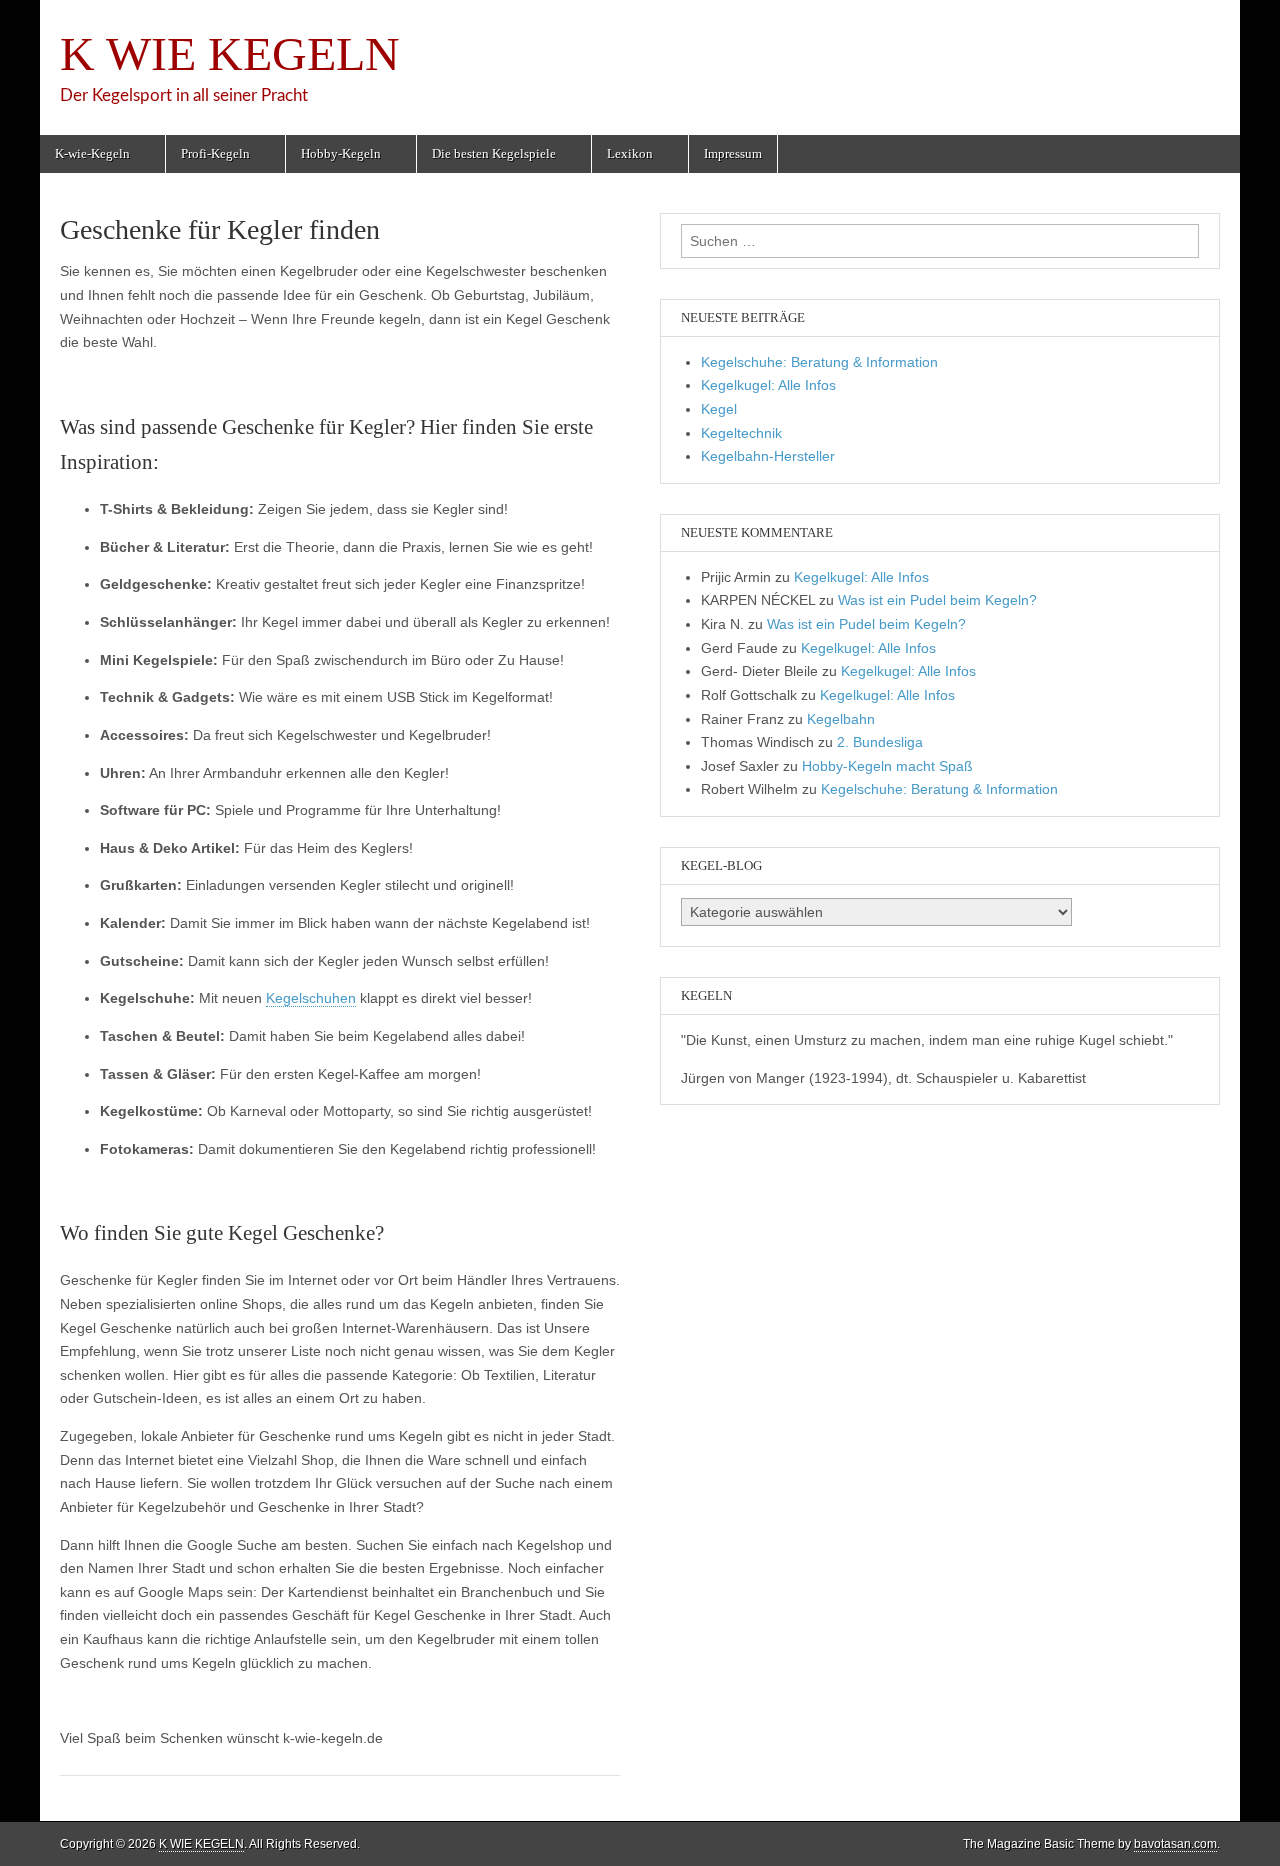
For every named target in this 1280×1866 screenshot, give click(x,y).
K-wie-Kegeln (92, 153)
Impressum (733, 153)
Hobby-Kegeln (341, 153)
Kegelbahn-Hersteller (768, 456)
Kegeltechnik (741, 433)
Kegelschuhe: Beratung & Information (819, 362)
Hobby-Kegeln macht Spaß (887, 766)
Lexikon (630, 153)
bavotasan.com (1175, 1844)
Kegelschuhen (311, 998)
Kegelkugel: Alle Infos (768, 385)
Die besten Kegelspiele (494, 153)
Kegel (719, 409)
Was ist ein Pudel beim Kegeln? (937, 600)
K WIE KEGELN (230, 53)
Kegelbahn (841, 719)
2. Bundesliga (880, 742)
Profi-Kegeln (215, 153)
